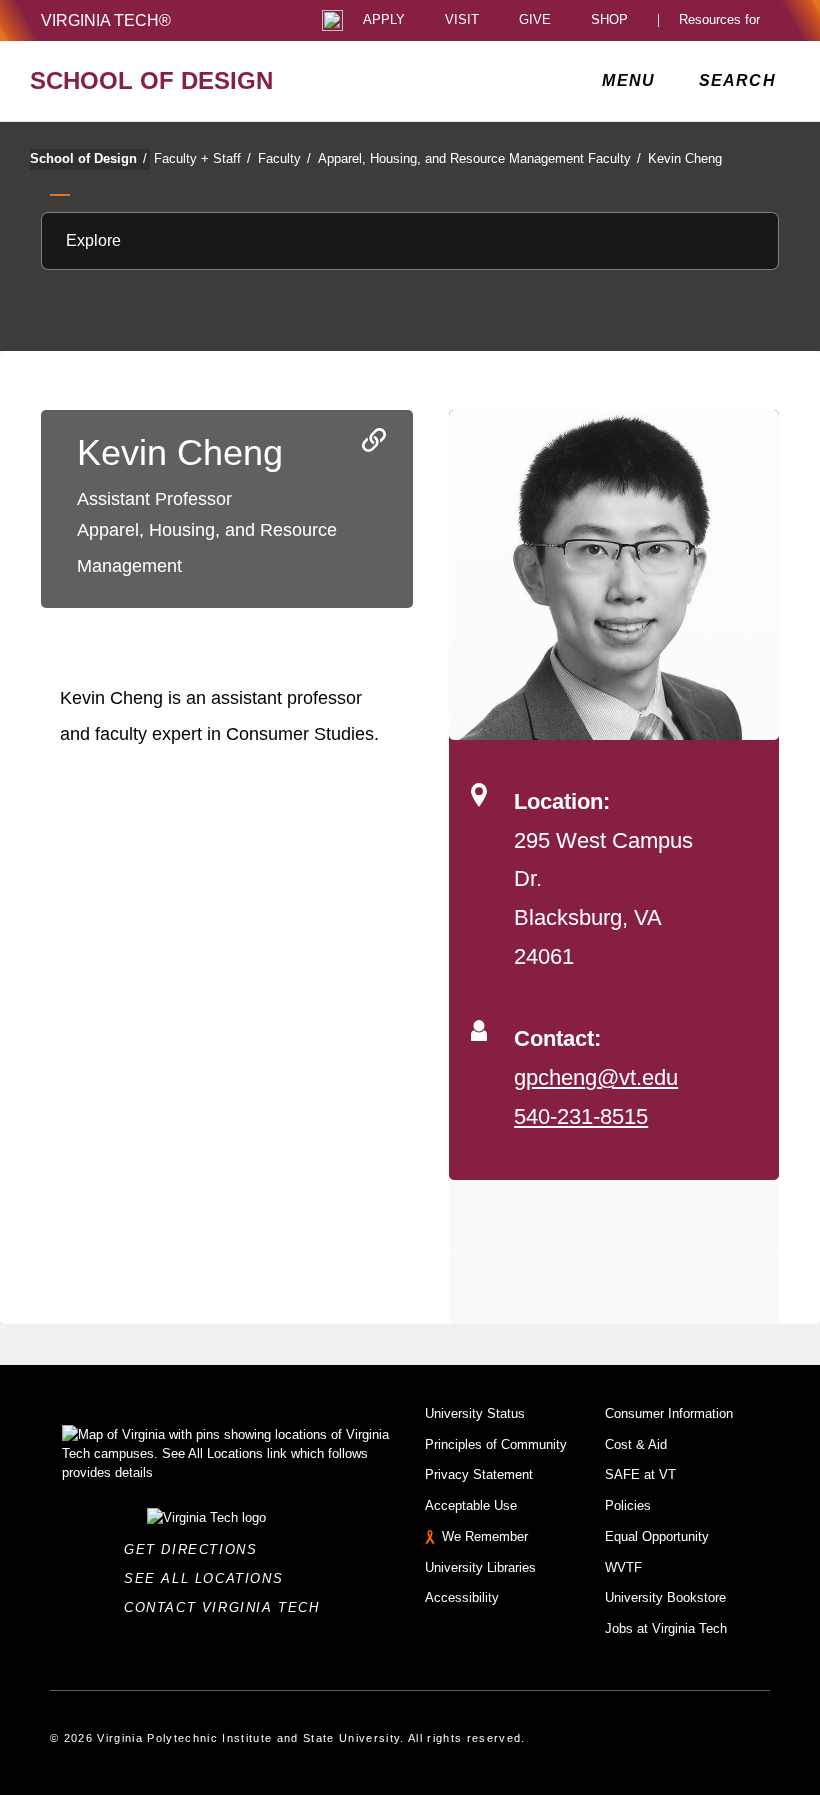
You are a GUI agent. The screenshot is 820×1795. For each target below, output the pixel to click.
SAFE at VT (640, 1474)
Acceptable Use (471, 1505)
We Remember (485, 1536)
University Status (475, 1413)
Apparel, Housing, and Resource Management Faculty (479, 158)
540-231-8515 (581, 1116)
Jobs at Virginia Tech (666, 1628)
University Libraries (480, 1567)
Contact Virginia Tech (227, 1607)
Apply (384, 20)
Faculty (284, 158)
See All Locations (209, 1578)
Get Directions (196, 1549)
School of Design (88, 158)
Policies (628, 1505)
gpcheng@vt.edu (596, 1077)
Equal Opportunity (657, 1536)
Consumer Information (669, 1413)
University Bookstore (665, 1597)
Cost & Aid (636, 1444)
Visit (462, 20)
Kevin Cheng (685, 158)
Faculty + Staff (202, 158)
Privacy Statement (479, 1474)
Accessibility (462, 1597)
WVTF (623, 1567)
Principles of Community (496, 1444)
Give (535, 20)
